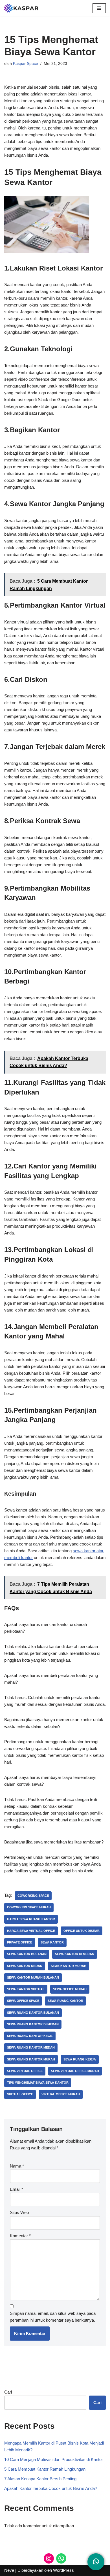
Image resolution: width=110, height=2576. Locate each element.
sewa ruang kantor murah (31, 2059)
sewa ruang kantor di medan (33, 2024)
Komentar (20, 2236)
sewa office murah (70, 1989)
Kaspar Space (26, 64)
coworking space (33, 1896)
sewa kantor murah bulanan (33, 1977)
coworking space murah (29, 1907)
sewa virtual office (25, 2071)
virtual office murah (61, 2094)
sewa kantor (52, 1942)
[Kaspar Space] (21, 8)
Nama (17, 2166)
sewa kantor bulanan (27, 1954)
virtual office (20, 2094)
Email (16, 2189)
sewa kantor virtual (26, 1989)
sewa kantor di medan (75, 1954)
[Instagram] (49, 2558)
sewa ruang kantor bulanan (33, 2013)
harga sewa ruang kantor (31, 1919)
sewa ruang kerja (80, 2059)
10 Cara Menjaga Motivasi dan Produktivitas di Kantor (54, 2459)
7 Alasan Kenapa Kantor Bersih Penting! (41, 2479)
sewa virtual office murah (75, 2071)
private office (20, 1942)
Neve (9, 2570)
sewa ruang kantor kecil (30, 2036)
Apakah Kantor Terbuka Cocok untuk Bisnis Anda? (51, 2488)
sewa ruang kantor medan (31, 2047)
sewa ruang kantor (65, 2001)
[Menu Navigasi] (99, 8)
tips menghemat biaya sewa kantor (38, 2083)
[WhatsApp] (61, 2558)
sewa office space (23, 2001)
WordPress (63, 2570)
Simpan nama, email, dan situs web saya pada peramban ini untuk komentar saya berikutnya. (53, 2317)
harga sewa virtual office (31, 1931)
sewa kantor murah (69, 1966)
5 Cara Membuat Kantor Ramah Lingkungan (45, 2469)
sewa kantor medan (25, 1966)
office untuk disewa (82, 1931)
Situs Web (19, 2212)
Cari (8, 2392)
